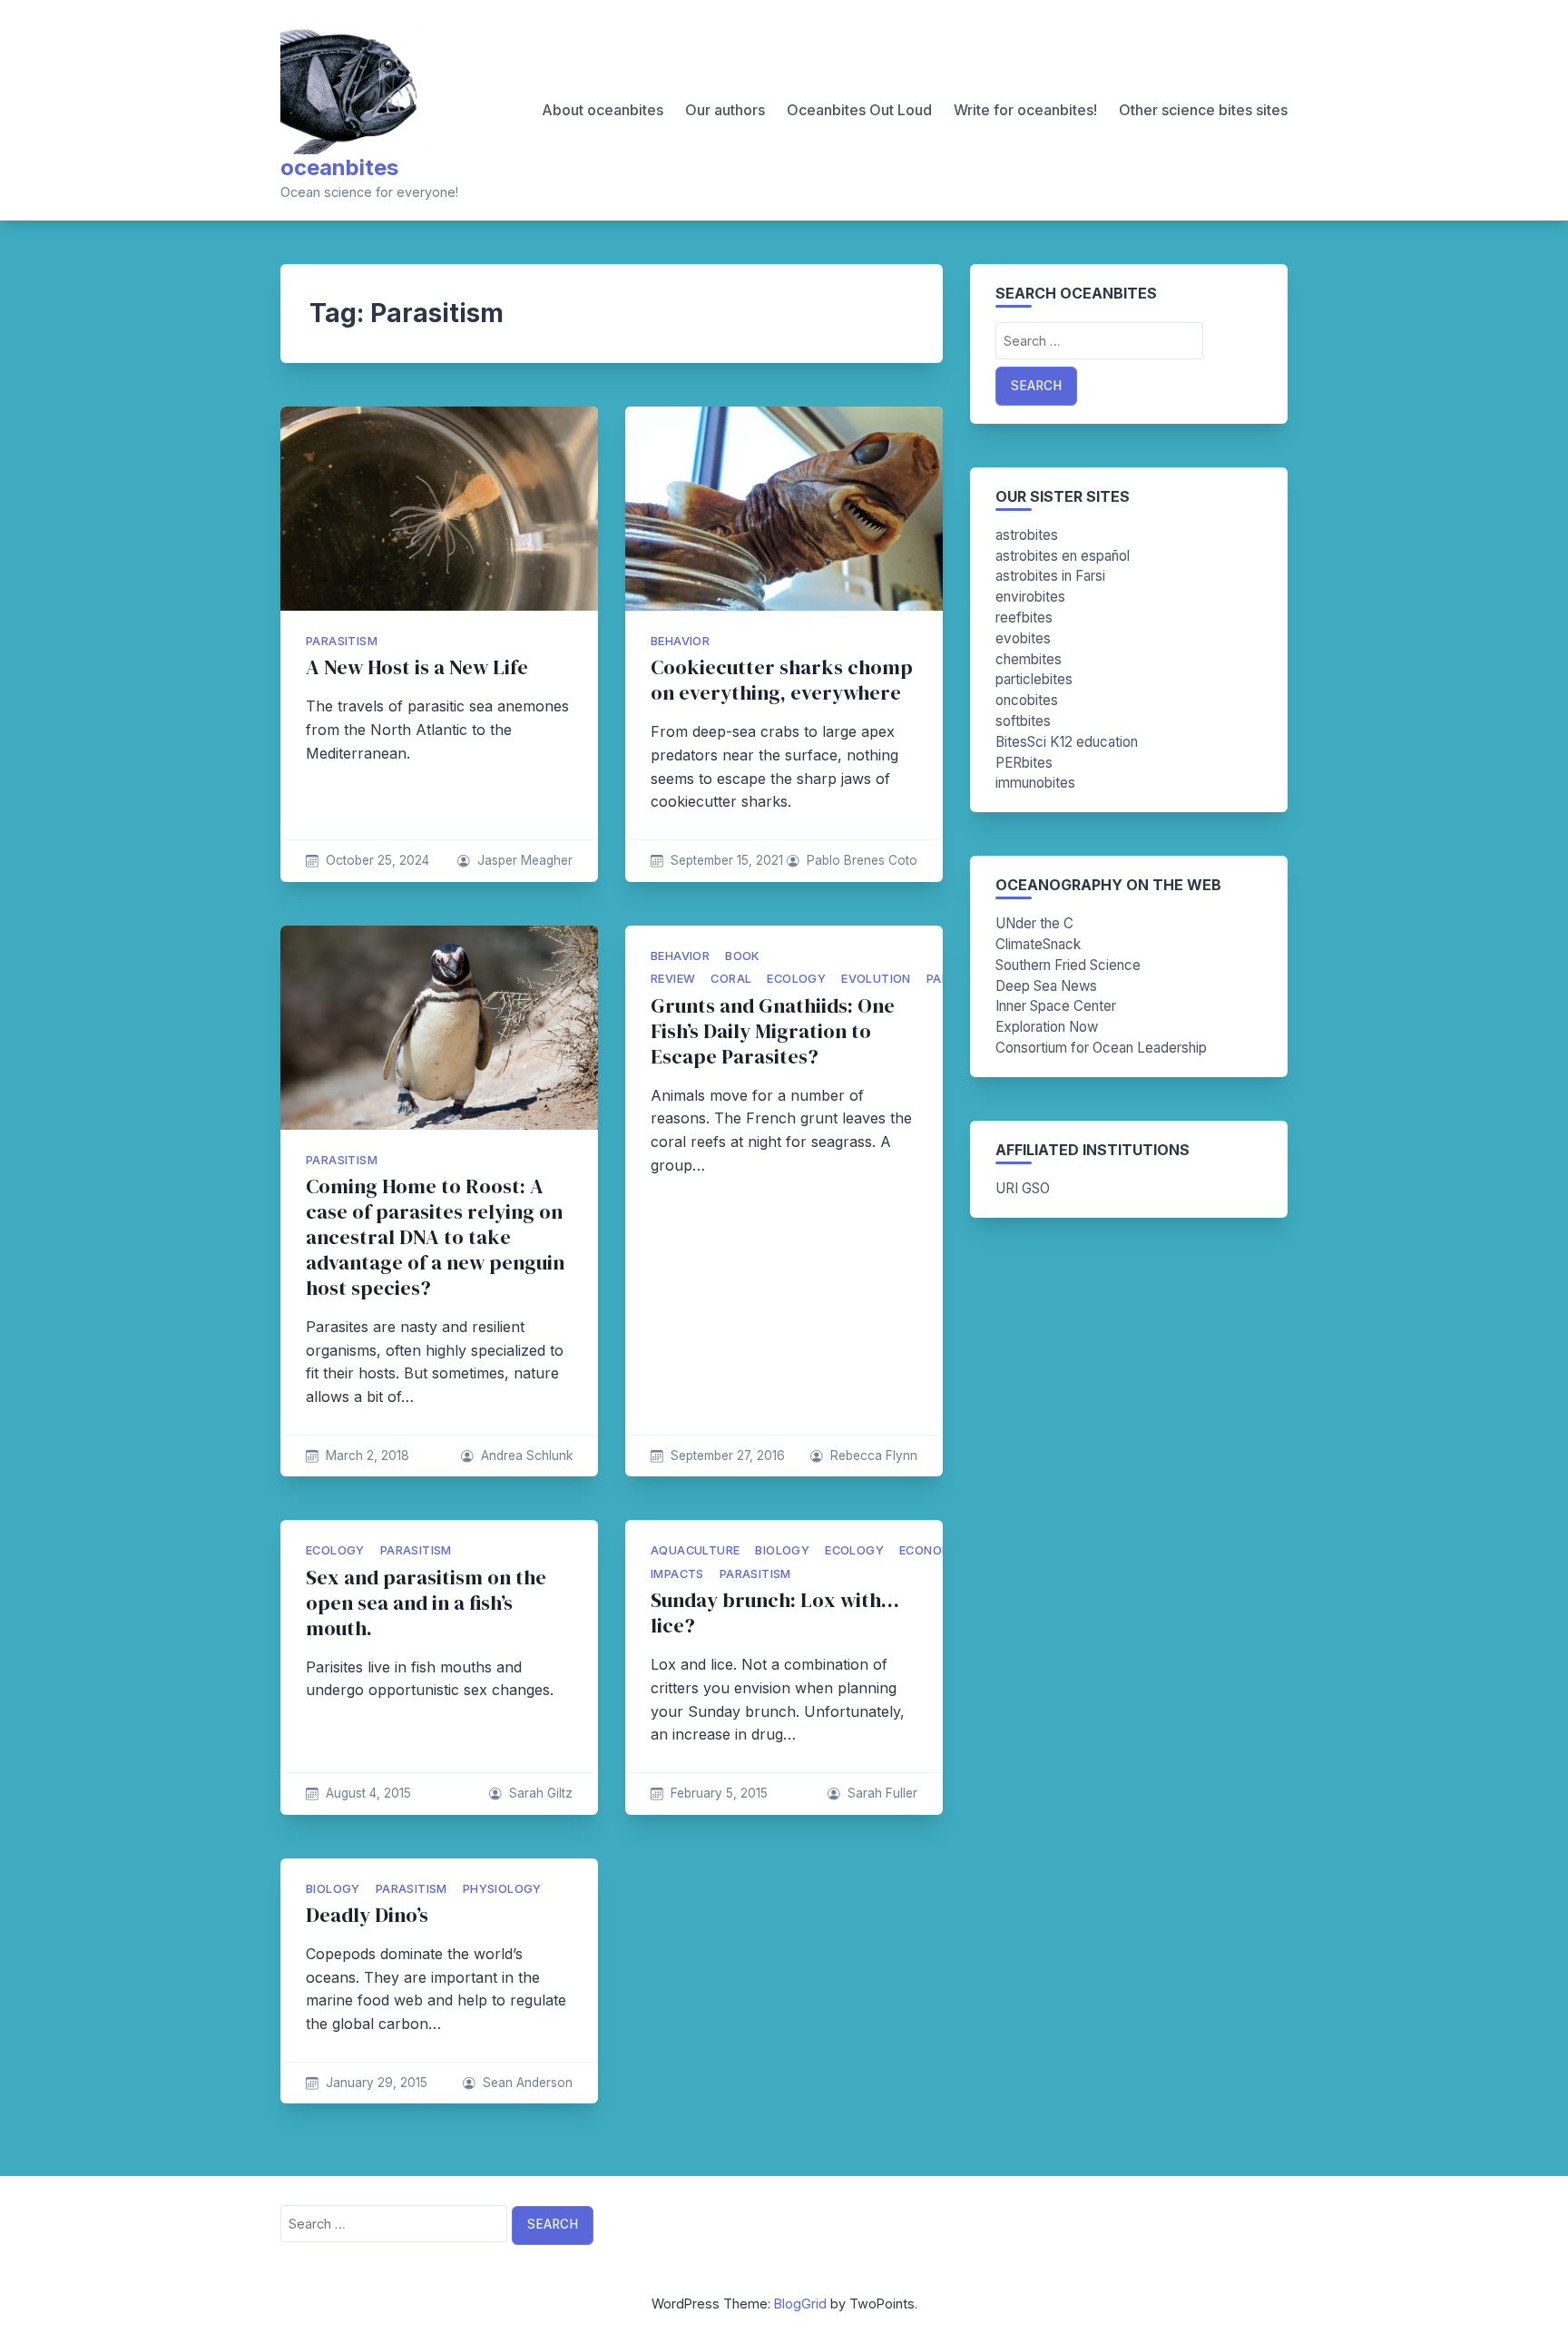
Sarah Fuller (882, 1793)
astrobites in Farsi (1050, 576)
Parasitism (342, 641)
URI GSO (1023, 1188)
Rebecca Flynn (874, 1456)
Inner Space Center (1056, 1006)
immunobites (1035, 783)
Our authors (725, 110)
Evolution (876, 979)
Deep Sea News (1046, 986)
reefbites (1024, 618)
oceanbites (339, 167)
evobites (1023, 638)
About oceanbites (603, 110)
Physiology (502, 1889)
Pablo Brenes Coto (862, 860)
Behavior (680, 641)
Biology (782, 1550)
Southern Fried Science (1068, 965)
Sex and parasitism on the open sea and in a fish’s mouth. (426, 1603)
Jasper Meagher (525, 860)
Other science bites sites (1203, 110)
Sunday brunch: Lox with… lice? (775, 1613)
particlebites (1034, 679)
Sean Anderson (528, 2083)
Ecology (796, 979)
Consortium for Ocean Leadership (1101, 1048)
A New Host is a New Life (417, 667)
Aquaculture (695, 1550)
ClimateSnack (1038, 944)
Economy (930, 1550)
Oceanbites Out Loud (859, 110)
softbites (1023, 721)
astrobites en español (1063, 556)
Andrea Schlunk (527, 1456)
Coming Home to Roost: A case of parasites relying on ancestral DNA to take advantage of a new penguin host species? (435, 1237)
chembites (1029, 659)
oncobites (1027, 700)
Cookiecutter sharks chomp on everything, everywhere (782, 680)
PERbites (1024, 763)
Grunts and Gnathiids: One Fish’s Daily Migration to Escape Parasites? (773, 1031)
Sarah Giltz (541, 1793)
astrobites (1027, 535)
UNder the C (1034, 923)
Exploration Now (1047, 1027)
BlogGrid (800, 2304)
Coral (731, 979)
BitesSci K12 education (1067, 742)
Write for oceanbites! (1025, 110)
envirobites (1030, 597)
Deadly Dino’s (367, 1915)
